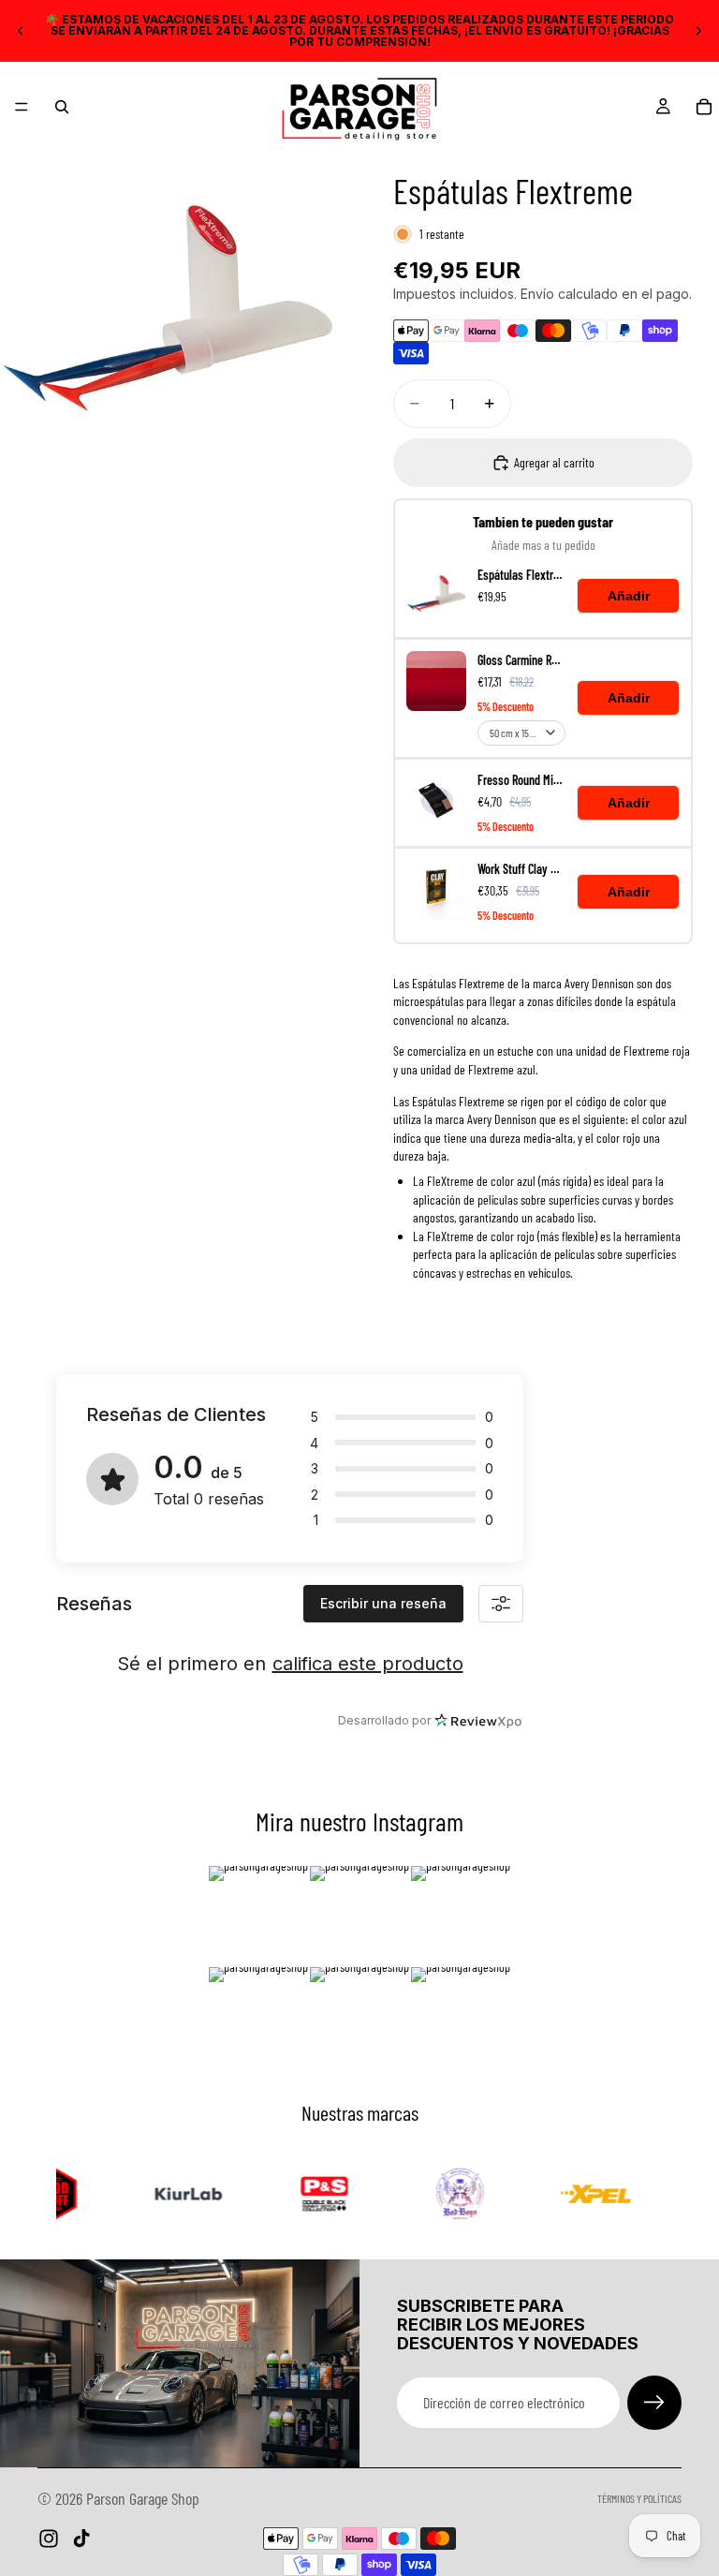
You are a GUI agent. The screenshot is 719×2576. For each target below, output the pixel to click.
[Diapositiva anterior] (21, 31)
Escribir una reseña (383, 1603)
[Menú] (22, 107)
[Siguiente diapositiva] (698, 31)
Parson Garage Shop (143, 2498)
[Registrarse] (654, 2403)
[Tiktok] (81, 2539)
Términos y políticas (639, 2498)
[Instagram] (49, 2539)
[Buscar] (62, 107)
